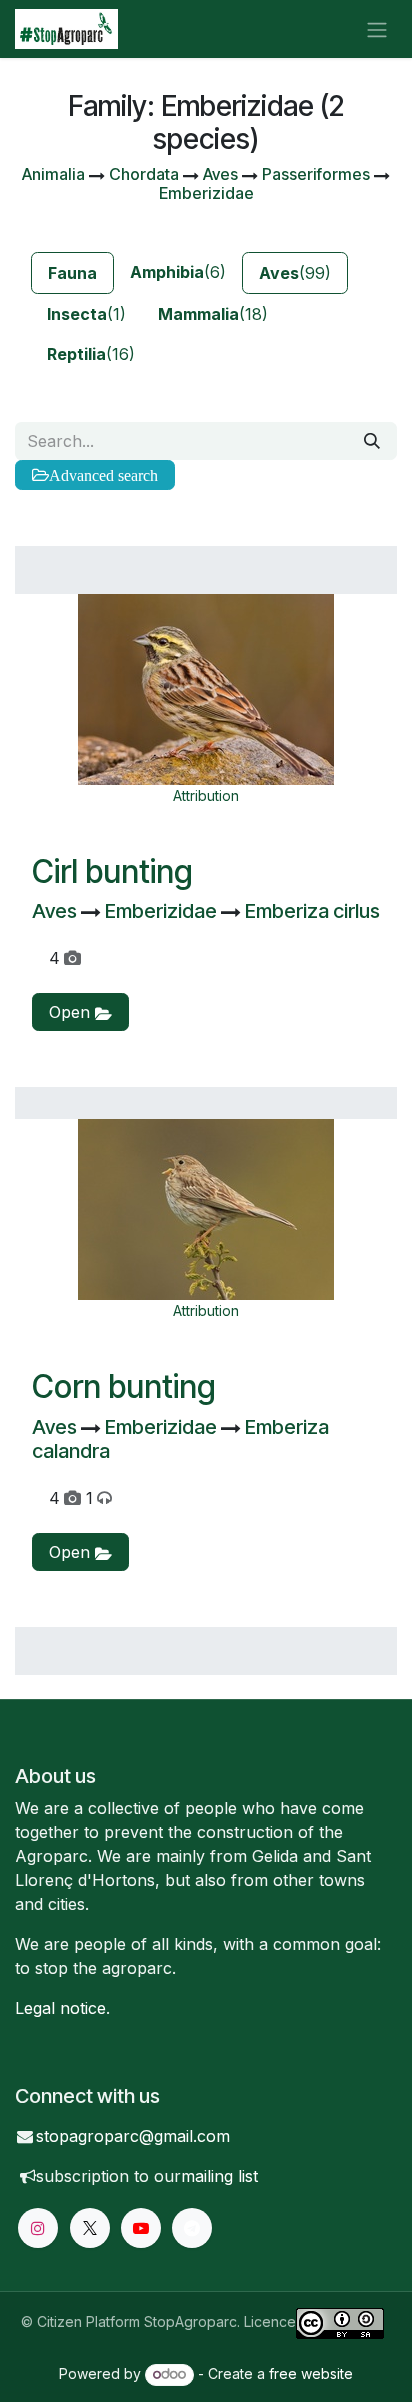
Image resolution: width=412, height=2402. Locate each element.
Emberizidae (163, 911)
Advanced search (103, 475)
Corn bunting (124, 1387)
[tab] (72, 273)
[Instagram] (38, 2228)
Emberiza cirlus (312, 911)
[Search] (372, 441)
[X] (90, 2228)
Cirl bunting (112, 872)
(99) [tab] (295, 273)
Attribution (206, 795)
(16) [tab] (91, 354)
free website (311, 2373)
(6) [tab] (178, 272)
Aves (56, 911)
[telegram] (192, 2228)
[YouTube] (141, 2228)
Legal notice (60, 2008)
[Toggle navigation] (377, 29)
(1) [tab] (86, 314)
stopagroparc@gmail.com (133, 2136)
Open (72, 1012)
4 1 (71, 1498)
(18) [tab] (213, 314)
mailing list (219, 2176)
